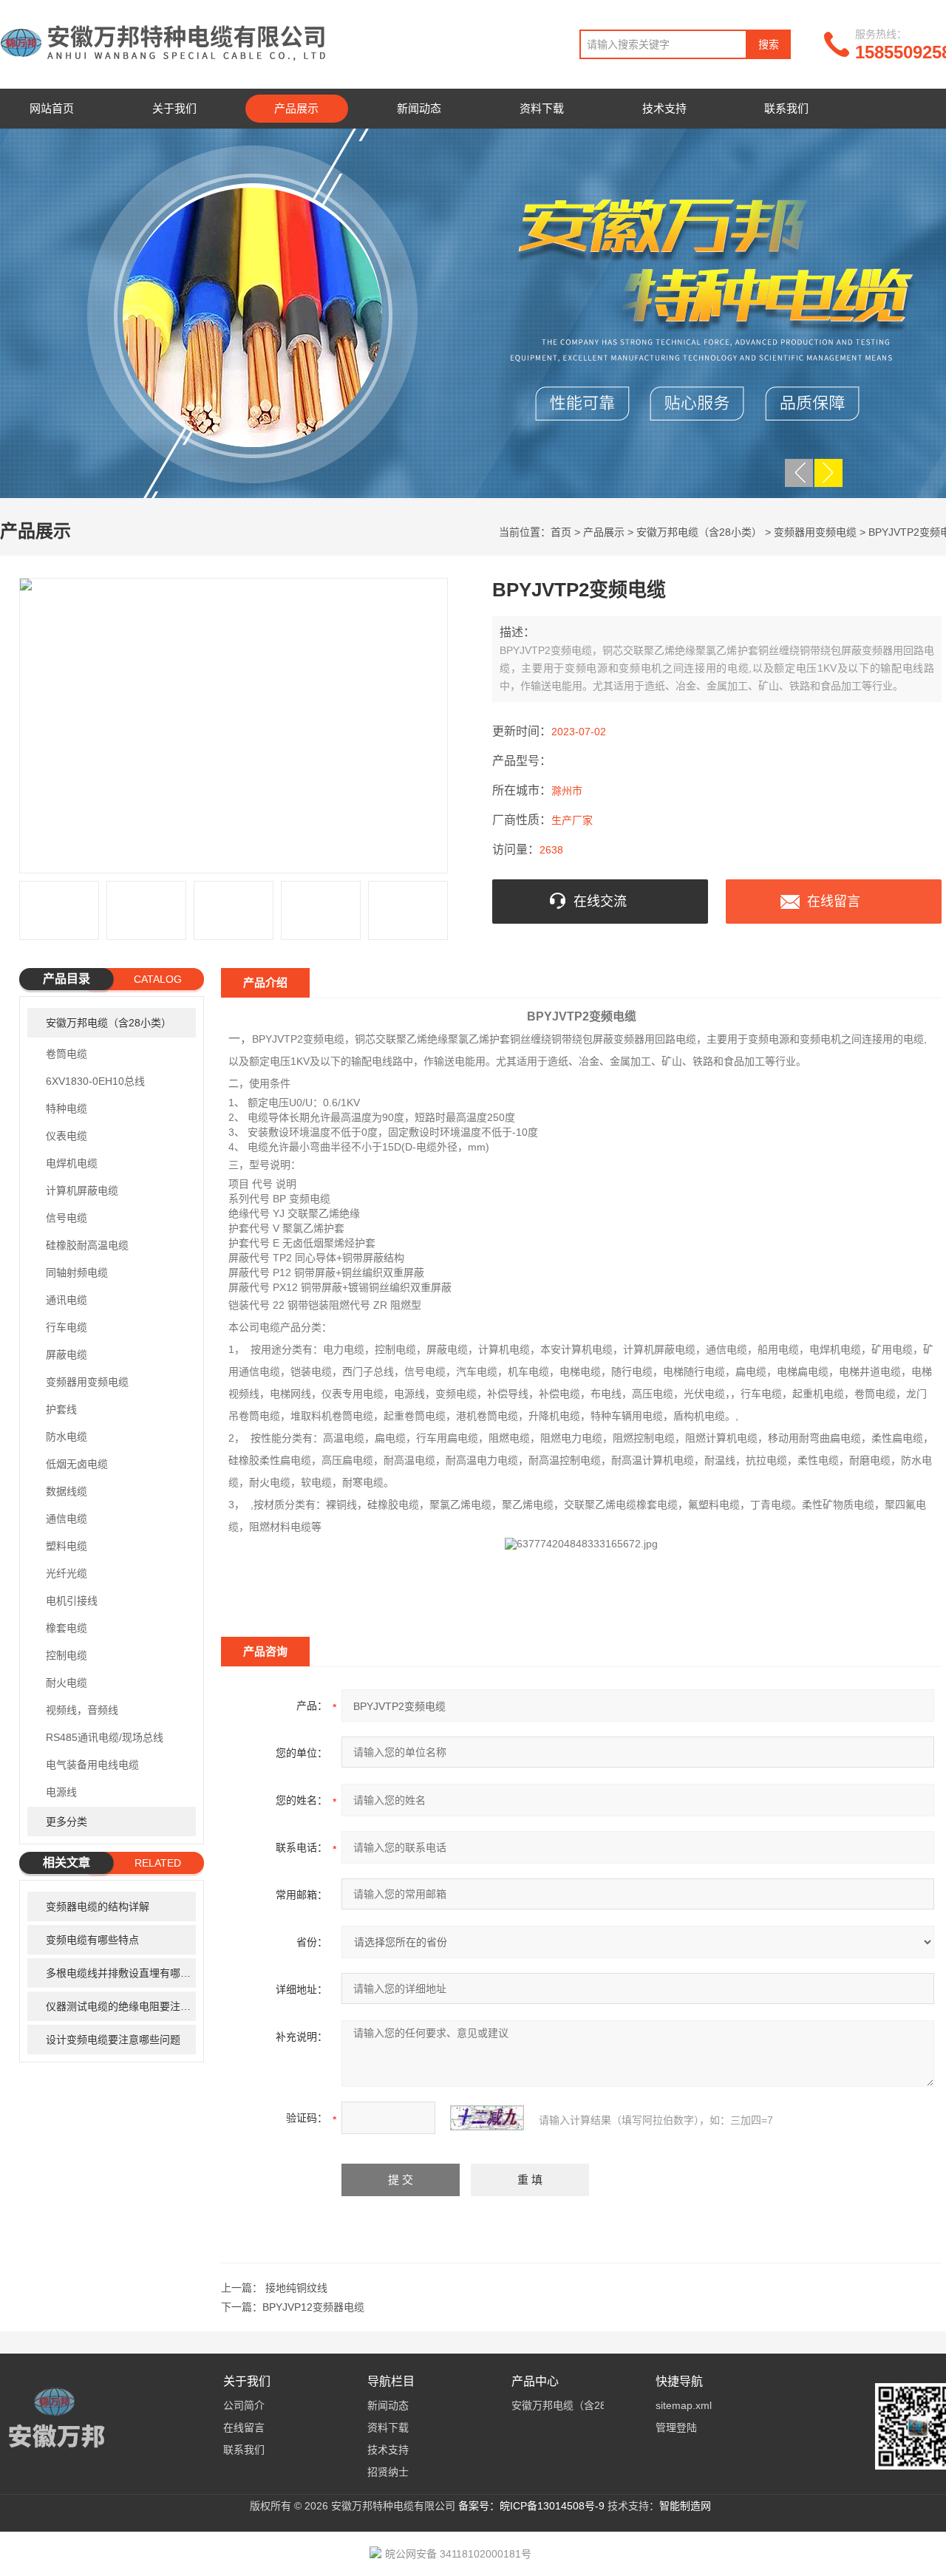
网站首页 (52, 108)
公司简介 (244, 2405)
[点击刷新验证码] (487, 2118)
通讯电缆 (67, 1300)
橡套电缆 (67, 1628)
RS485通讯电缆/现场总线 (105, 1737)
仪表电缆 (67, 1136)
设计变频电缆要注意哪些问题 (113, 2040)
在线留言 (834, 902)
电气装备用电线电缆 (92, 1765)
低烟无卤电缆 (77, 1464)
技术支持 (664, 108)
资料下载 (542, 108)
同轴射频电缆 (77, 1272)
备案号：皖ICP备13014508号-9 (531, 2506)
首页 (561, 532)
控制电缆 (67, 1655)
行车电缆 (67, 1327)
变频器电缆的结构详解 (98, 1907)
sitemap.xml (684, 2405)
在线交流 (600, 902)
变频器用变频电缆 (815, 532)
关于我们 (174, 108)
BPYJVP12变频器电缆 (313, 2307)
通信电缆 (67, 1519)
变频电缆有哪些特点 (92, 1940)
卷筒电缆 (67, 1054)
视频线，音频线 (82, 1710)
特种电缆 (67, 1108)
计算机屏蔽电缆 (82, 1190)
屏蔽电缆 (67, 1355)
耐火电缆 (67, 1683)
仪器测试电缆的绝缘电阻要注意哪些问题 (121, 2006)
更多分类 (67, 1822)
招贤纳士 (388, 2472)
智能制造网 (685, 2506)
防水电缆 (67, 1437)
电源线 (61, 1792)
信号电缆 (67, 1218)
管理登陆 (676, 2427)
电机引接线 (72, 1601)
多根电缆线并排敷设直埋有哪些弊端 (121, 1973)
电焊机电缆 (72, 1163)
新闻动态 (419, 108)
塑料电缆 (67, 1546)
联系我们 (786, 108)
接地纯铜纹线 (296, 2288)
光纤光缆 (67, 1573)
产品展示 (296, 108)
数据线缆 (67, 1491)
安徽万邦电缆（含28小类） (699, 532)
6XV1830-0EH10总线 (95, 1081)
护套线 (61, 1409)
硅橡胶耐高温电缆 (87, 1245)
